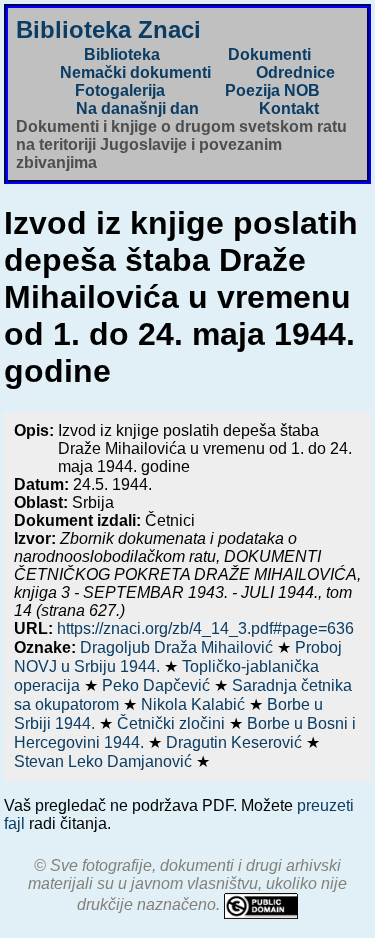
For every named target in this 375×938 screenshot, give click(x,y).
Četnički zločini (173, 723)
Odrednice (295, 72)
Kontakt (289, 108)
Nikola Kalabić (195, 704)
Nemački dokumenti (135, 72)
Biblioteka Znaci (108, 29)
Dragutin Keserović (236, 742)
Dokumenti (269, 54)
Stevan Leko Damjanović (105, 761)
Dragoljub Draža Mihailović (178, 647)
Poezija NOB (272, 90)
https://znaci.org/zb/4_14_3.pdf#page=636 (205, 628)
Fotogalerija (120, 90)
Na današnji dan (137, 108)
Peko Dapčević (158, 685)
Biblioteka (122, 54)
